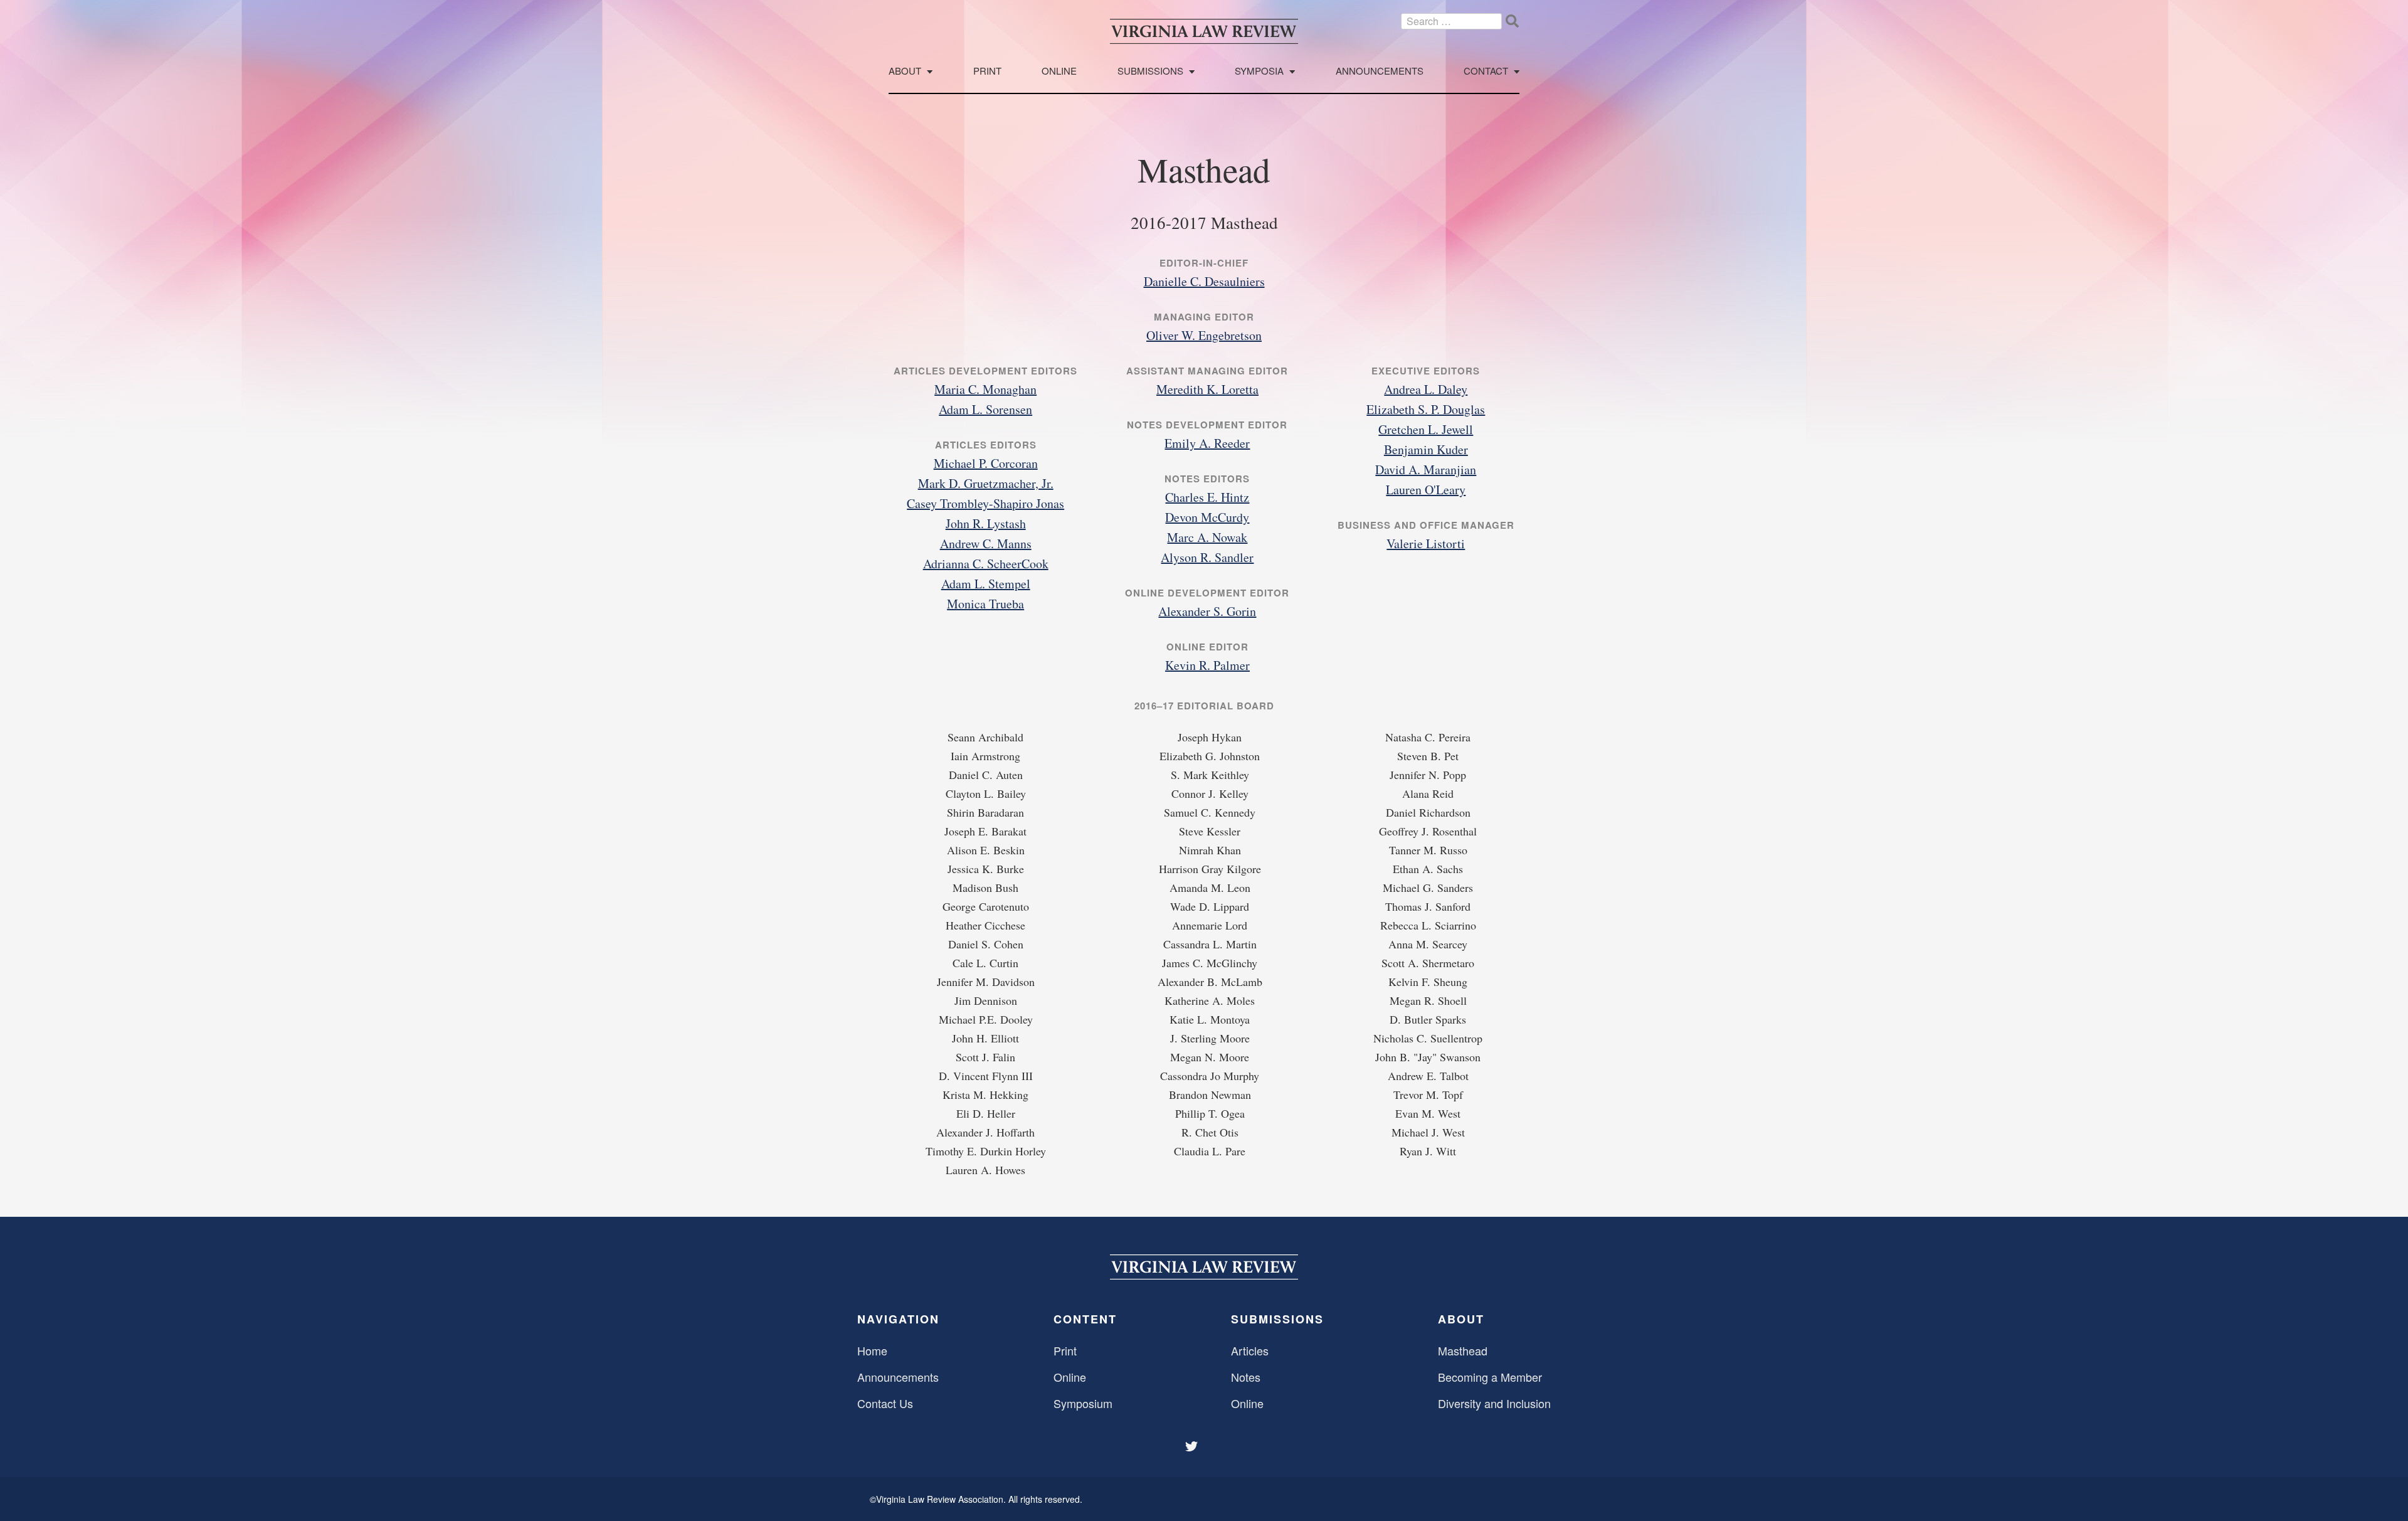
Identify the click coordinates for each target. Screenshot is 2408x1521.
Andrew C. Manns (986, 543)
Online (1059, 71)
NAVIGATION (898, 1319)
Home (872, 1350)
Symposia (1259, 71)
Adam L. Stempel (986, 584)
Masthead (1463, 1350)
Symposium (1083, 1403)
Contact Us (885, 1403)
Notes (1246, 1377)
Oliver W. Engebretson (1204, 335)
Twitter (1193, 1446)
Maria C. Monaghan (985, 389)
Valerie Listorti (1426, 543)
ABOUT (1461, 1319)
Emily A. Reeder (1207, 443)
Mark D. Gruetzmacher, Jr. (986, 483)
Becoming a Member (1490, 1377)
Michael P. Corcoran (986, 463)
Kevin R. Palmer (1207, 665)
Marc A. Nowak (1207, 537)
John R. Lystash (986, 523)
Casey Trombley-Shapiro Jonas (985, 503)
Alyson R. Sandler (1207, 557)
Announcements (1380, 71)
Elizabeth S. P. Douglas (1426, 409)
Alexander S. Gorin (1207, 611)
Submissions (1150, 71)
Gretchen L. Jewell (1426, 429)
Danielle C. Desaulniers (1204, 281)
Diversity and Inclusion (1494, 1403)
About (905, 71)
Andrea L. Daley (1426, 389)
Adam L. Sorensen (985, 409)
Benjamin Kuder (1426, 449)
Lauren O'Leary (1426, 490)
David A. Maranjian (1426, 469)
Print (987, 71)
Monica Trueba (985, 604)
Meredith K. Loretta (1207, 389)
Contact (1486, 71)
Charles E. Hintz (1207, 497)
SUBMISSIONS (1277, 1319)
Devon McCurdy (1207, 517)
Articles (1250, 1350)
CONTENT (1085, 1319)
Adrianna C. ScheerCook (986, 564)
